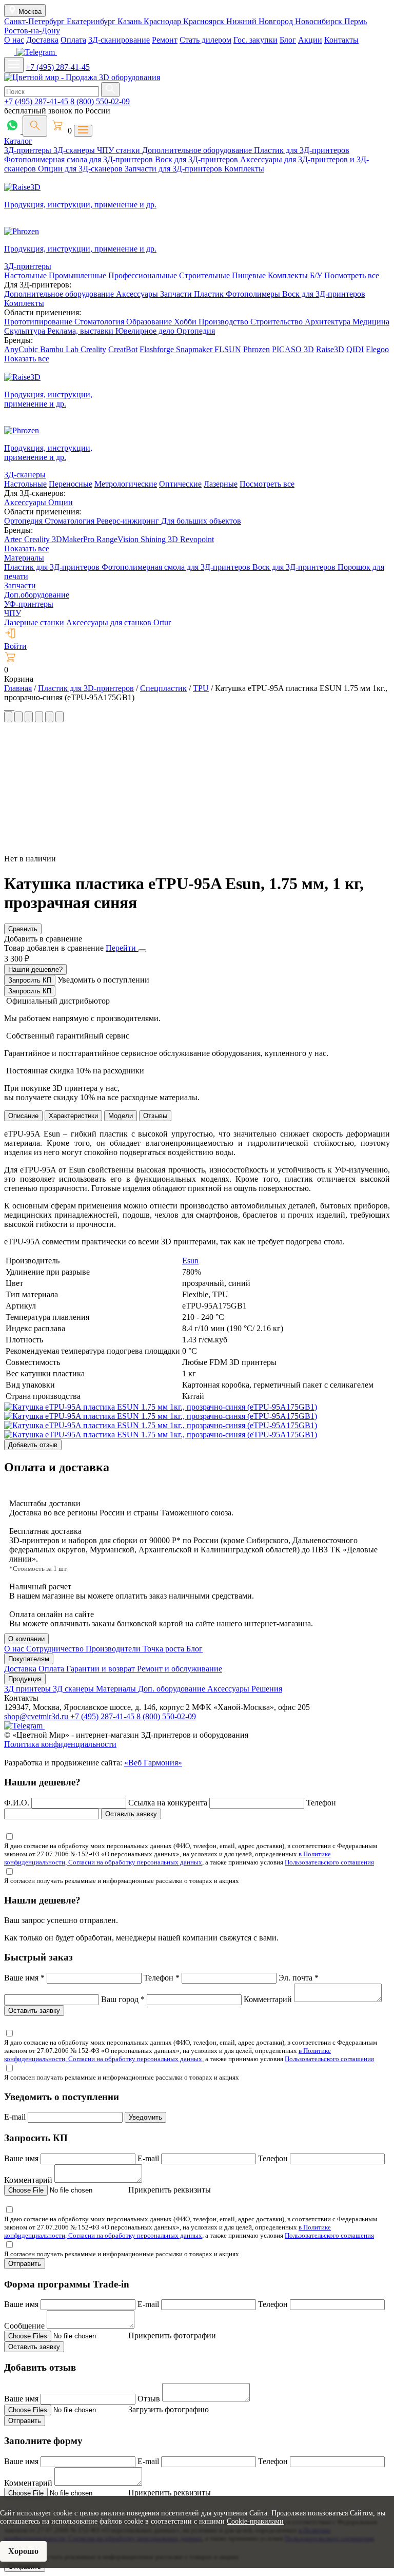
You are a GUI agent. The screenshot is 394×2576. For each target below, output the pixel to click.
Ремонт (165, 40)
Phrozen (257, 349)
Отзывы (155, 1116)
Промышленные (78, 275)
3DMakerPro (74, 539)
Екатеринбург (92, 21)
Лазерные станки (34, 622)
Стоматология (100, 322)
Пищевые (250, 275)
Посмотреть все (352, 275)
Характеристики (73, 1116)
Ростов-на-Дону (32, 31)
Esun (190, 1261)
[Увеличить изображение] (5, 707)
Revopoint (197, 539)
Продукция (25, 1679)
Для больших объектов (201, 521)
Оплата (73, 40)
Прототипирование (39, 322)
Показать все (27, 359)
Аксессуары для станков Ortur (119, 622)
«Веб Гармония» (153, 1763)
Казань (131, 21)
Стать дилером (205, 40)
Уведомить (145, 2117)
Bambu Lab (60, 349)
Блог (288, 40)
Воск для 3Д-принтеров (198, 159)
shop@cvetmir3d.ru (37, 1716)
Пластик (210, 294)
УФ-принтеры (29, 604)
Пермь (356, 21)
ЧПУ (13, 613)
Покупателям (29, 1659)
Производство (224, 322)
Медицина (371, 322)
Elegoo (377, 349)
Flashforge (158, 349)
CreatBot (123, 349)
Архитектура (329, 322)
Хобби (186, 322)
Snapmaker (195, 349)
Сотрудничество (56, 1649)
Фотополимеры (254, 294)
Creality (93, 349)
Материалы (24, 558)
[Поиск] (35, 126)
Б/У (317, 275)
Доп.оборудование (37, 595)
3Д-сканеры (75, 150)
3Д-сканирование (119, 40)
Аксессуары (138, 294)
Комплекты (244, 169)
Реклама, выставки (81, 331)
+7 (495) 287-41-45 (58, 67)
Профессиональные (144, 275)
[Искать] (110, 90)
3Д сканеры (74, 1689)
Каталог (18, 141)
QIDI (355, 349)
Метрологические (126, 484)
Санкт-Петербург (35, 21)
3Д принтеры (28, 1689)
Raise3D (330, 349)
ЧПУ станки (120, 150)
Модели (121, 1116)
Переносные (71, 484)
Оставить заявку (131, 1814)
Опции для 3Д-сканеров (81, 169)
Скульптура (26, 331)
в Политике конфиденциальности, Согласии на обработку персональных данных (168, 1858)
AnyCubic (22, 349)
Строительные (205, 275)
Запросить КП (30, 980)
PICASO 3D (293, 349)
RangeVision (119, 539)
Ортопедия (196, 331)
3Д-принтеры (29, 150)
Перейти (122, 948)
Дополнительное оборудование (198, 150)
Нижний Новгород (261, 21)
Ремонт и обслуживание (180, 1669)
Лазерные (221, 484)
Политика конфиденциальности (60, 1744)
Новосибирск (320, 21)
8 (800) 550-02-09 (100, 101)
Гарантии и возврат (102, 1669)
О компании (26, 1639)
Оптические (180, 484)
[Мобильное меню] (14, 65)
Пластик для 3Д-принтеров (302, 150)
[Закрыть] (142, 951)
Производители (114, 1649)
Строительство (278, 322)
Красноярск (205, 21)
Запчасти (177, 294)
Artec (14, 539)
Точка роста (164, 1649)
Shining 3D (160, 539)
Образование (150, 322)
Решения (267, 1689)
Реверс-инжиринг (129, 521)
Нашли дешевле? (35, 969)
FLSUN (228, 349)
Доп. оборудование (173, 1689)
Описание (23, 1116)
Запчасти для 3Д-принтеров (174, 169)
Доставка (42, 40)
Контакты (341, 40)
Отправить (25, 2264)
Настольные (26, 275)
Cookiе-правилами (255, 2521)
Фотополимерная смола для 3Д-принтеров (80, 159)
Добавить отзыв (33, 1445)
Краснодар (163, 21)
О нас (14, 40)
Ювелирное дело (146, 331)
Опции (61, 502)
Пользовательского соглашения (329, 1862)
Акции (310, 40)
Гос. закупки (255, 40)
